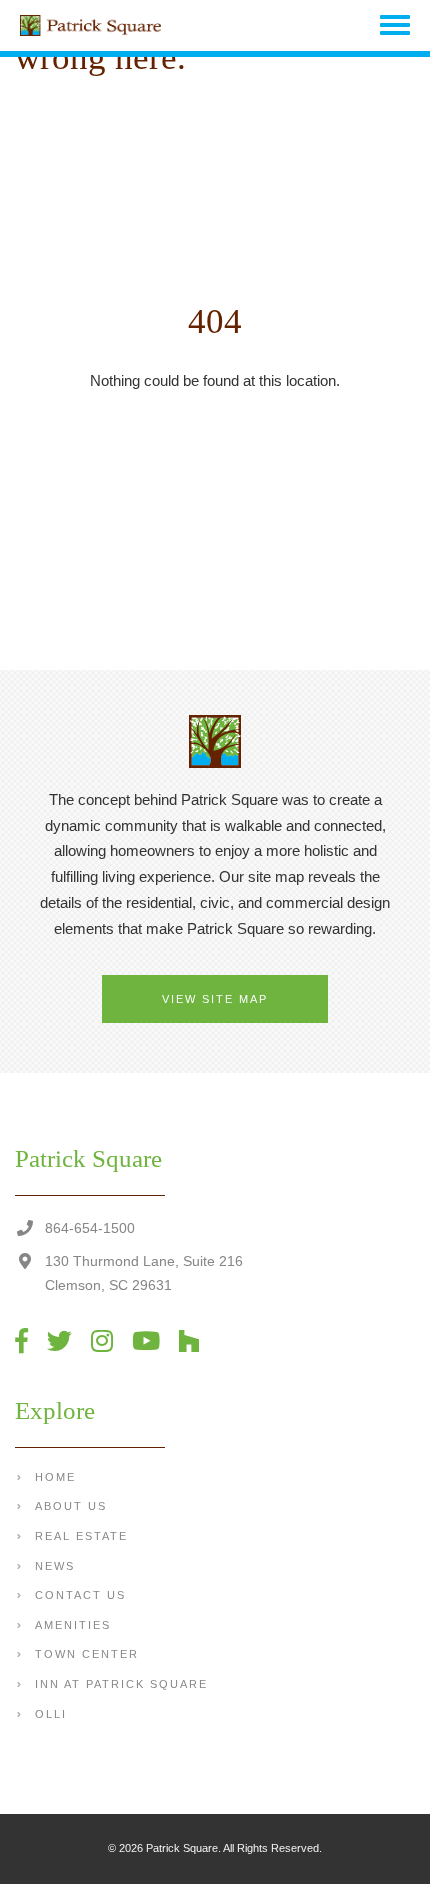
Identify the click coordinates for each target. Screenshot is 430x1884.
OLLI (51, 1714)
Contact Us (80, 1595)
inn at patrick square (121, 1684)
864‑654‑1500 (90, 1228)
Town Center (87, 1654)
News (55, 1566)
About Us (71, 1506)
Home (55, 1477)
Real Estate (81, 1536)
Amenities (73, 1625)
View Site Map (215, 999)
